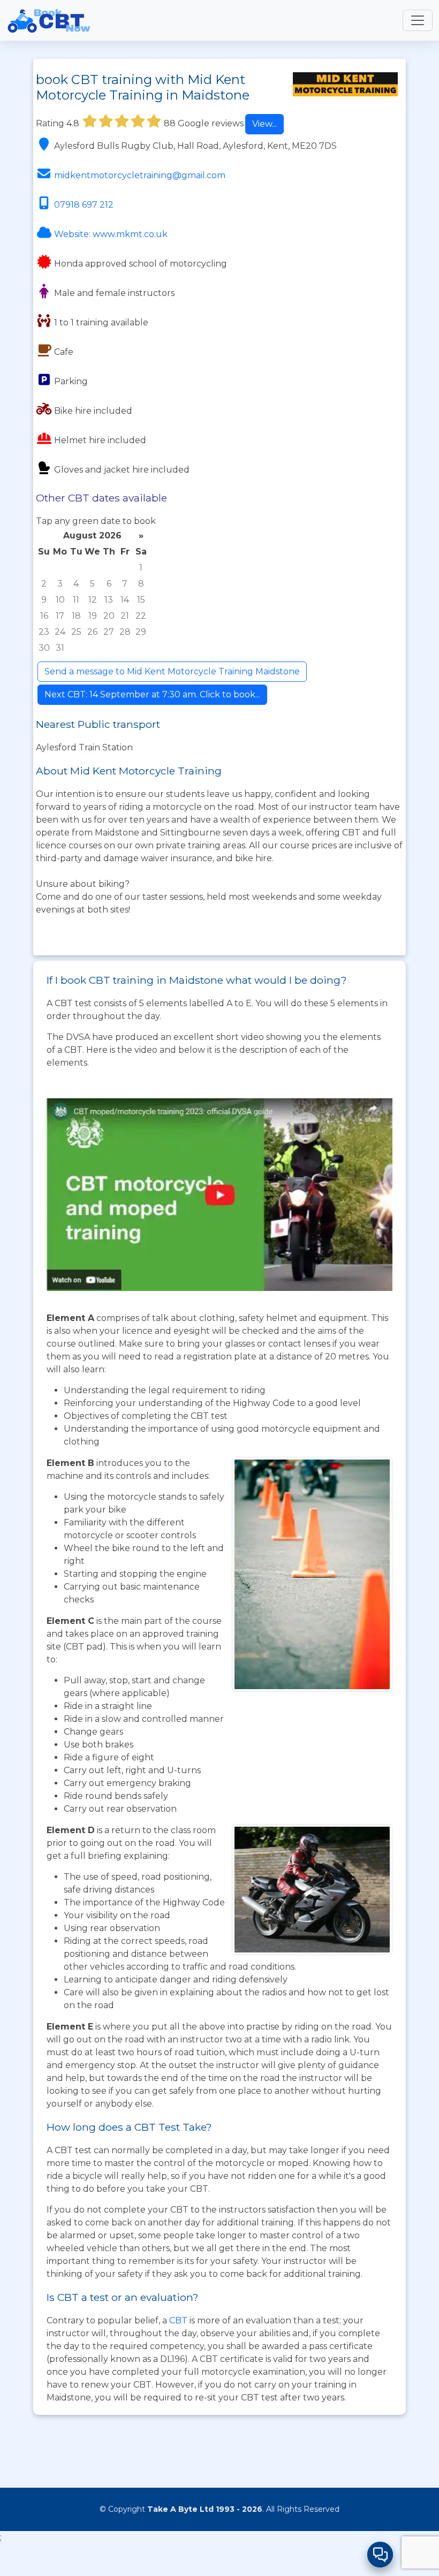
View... (264, 124)
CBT (178, 2320)
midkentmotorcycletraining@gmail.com (140, 175)
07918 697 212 (84, 205)
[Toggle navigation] (418, 20)
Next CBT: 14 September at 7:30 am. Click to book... (152, 694)
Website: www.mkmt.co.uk (111, 234)
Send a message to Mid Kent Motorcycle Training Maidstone (172, 671)
